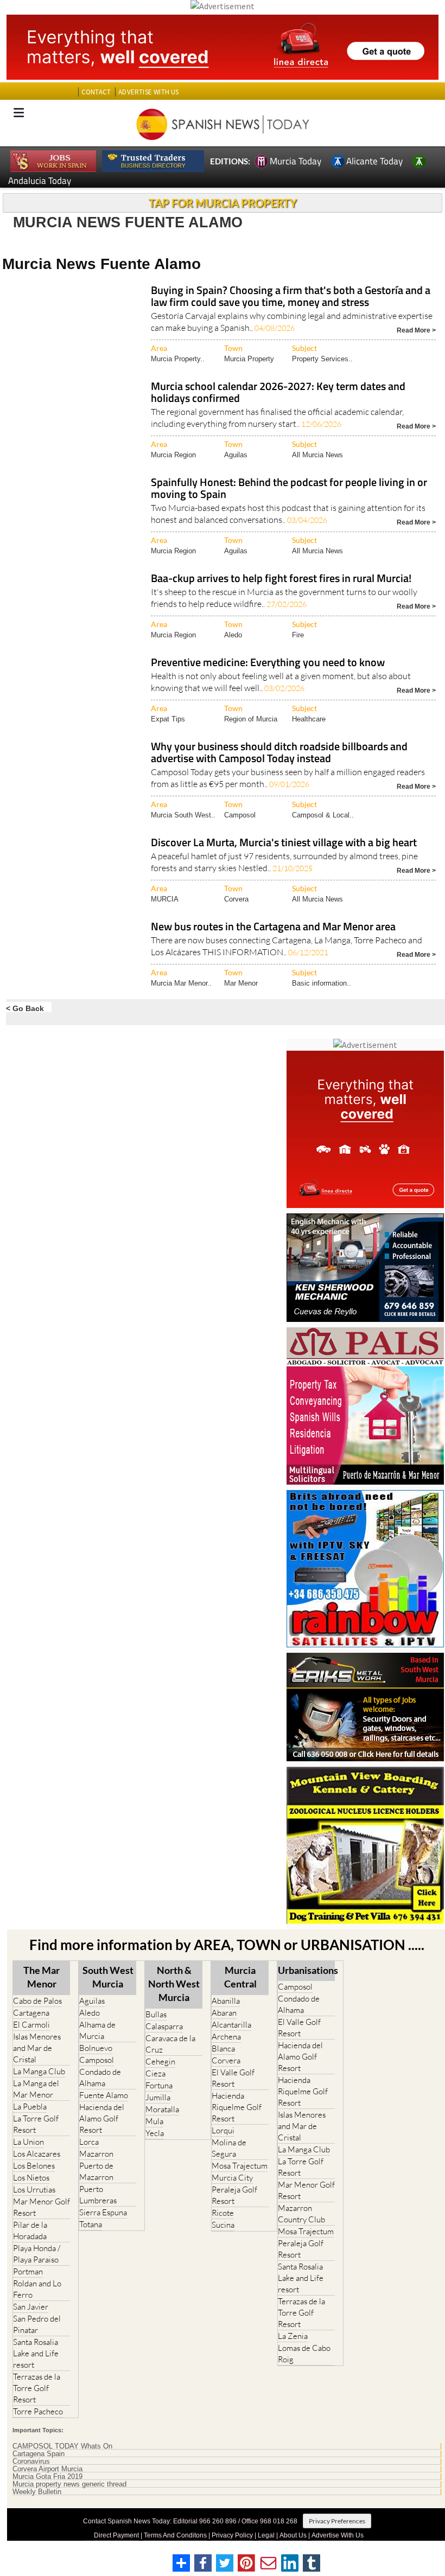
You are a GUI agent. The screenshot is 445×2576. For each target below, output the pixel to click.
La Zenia (293, 2336)
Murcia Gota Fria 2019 (47, 2477)
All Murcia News (317, 455)
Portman (28, 2271)
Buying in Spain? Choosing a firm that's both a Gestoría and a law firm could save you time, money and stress (291, 297)
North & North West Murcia (174, 1984)
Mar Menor (241, 983)
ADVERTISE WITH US (148, 92)
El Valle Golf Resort (233, 2078)
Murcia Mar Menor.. (181, 983)
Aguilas (236, 455)
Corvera (236, 899)
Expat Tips (168, 719)
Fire (298, 635)
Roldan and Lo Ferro (37, 2289)
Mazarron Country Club (301, 2214)
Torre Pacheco (38, 2411)
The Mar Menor (42, 1977)
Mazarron (96, 2154)
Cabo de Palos (37, 2001)
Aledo (233, 635)
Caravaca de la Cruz (170, 2044)
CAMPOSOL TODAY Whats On (62, 2446)
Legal (266, 2535)
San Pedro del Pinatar (37, 2324)
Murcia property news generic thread (69, 2484)
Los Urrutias (34, 2190)
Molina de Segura (229, 2148)
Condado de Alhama (100, 2078)
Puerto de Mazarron (96, 2171)
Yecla (155, 2133)
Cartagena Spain (39, 2454)
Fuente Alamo (104, 2095)
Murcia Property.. (178, 359)
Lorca (89, 2142)
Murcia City (232, 2178)
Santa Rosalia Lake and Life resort (36, 2353)
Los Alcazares (37, 2154)
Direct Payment (116, 2535)
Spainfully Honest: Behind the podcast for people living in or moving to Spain (289, 489)
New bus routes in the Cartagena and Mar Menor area (273, 927)
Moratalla (162, 2109)
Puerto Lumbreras (98, 2195)
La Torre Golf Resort (36, 2124)
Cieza (155, 2073)
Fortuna (159, 2085)
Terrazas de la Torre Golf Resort (37, 2388)
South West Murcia (108, 1977)
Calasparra (164, 2026)
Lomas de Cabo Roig (304, 2354)
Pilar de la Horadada (30, 2230)
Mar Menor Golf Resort (42, 2207)
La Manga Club (39, 2071)
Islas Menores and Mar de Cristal (37, 2048)
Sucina (223, 2225)
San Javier (31, 2307)
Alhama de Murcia (97, 2030)
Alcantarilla (231, 2025)
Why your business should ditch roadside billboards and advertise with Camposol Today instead (279, 753)
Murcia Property (249, 359)
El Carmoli (31, 2025)
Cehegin (160, 2062)
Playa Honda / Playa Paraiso (37, 2254)
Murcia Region (173, 455)
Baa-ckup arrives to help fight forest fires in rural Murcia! (281, 579)
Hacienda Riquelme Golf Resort (237, 2107)
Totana (91, 2224)
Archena (226, 2037)
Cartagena (31, 2013)
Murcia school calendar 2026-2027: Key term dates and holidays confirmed (278, 393)
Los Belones (34, 2166)
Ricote (223, 2213)
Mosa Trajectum (240, 2166)
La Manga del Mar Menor (36, 2089)
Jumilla (158, 2097)
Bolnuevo (96, 2048)
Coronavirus (31, 2462)
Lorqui (223, 2130)
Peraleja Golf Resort (234, 2195)
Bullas (156, 2014)
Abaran (224, 2013)
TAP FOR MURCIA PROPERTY (223, 203)
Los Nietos (31, 2178)
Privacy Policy (232, 2535)
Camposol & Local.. (323, 815)
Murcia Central (240, 1977)
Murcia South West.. (183, 815)
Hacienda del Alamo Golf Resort (102, 2118)
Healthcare (309, 719)
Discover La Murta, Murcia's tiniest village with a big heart (284, 843)
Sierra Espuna (103, 2212)
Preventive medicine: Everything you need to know (268, 663)
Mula (154, 2121)
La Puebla (30, 2107)
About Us (293, 2535)
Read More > (416, 330)
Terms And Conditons (175, 2535)
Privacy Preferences (337, 2521)
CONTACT (96, 92)
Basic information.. (322, 983)
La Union (28, 2142)
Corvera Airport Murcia (47, 2469)
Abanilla (226, 2001)
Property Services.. (322, 359)
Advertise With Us (338, 2535)
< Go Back (25, 1008)
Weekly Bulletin (37, 2492)
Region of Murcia (251, 719)
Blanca (223, 2048)
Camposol (240, 815)
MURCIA (165, 899)
